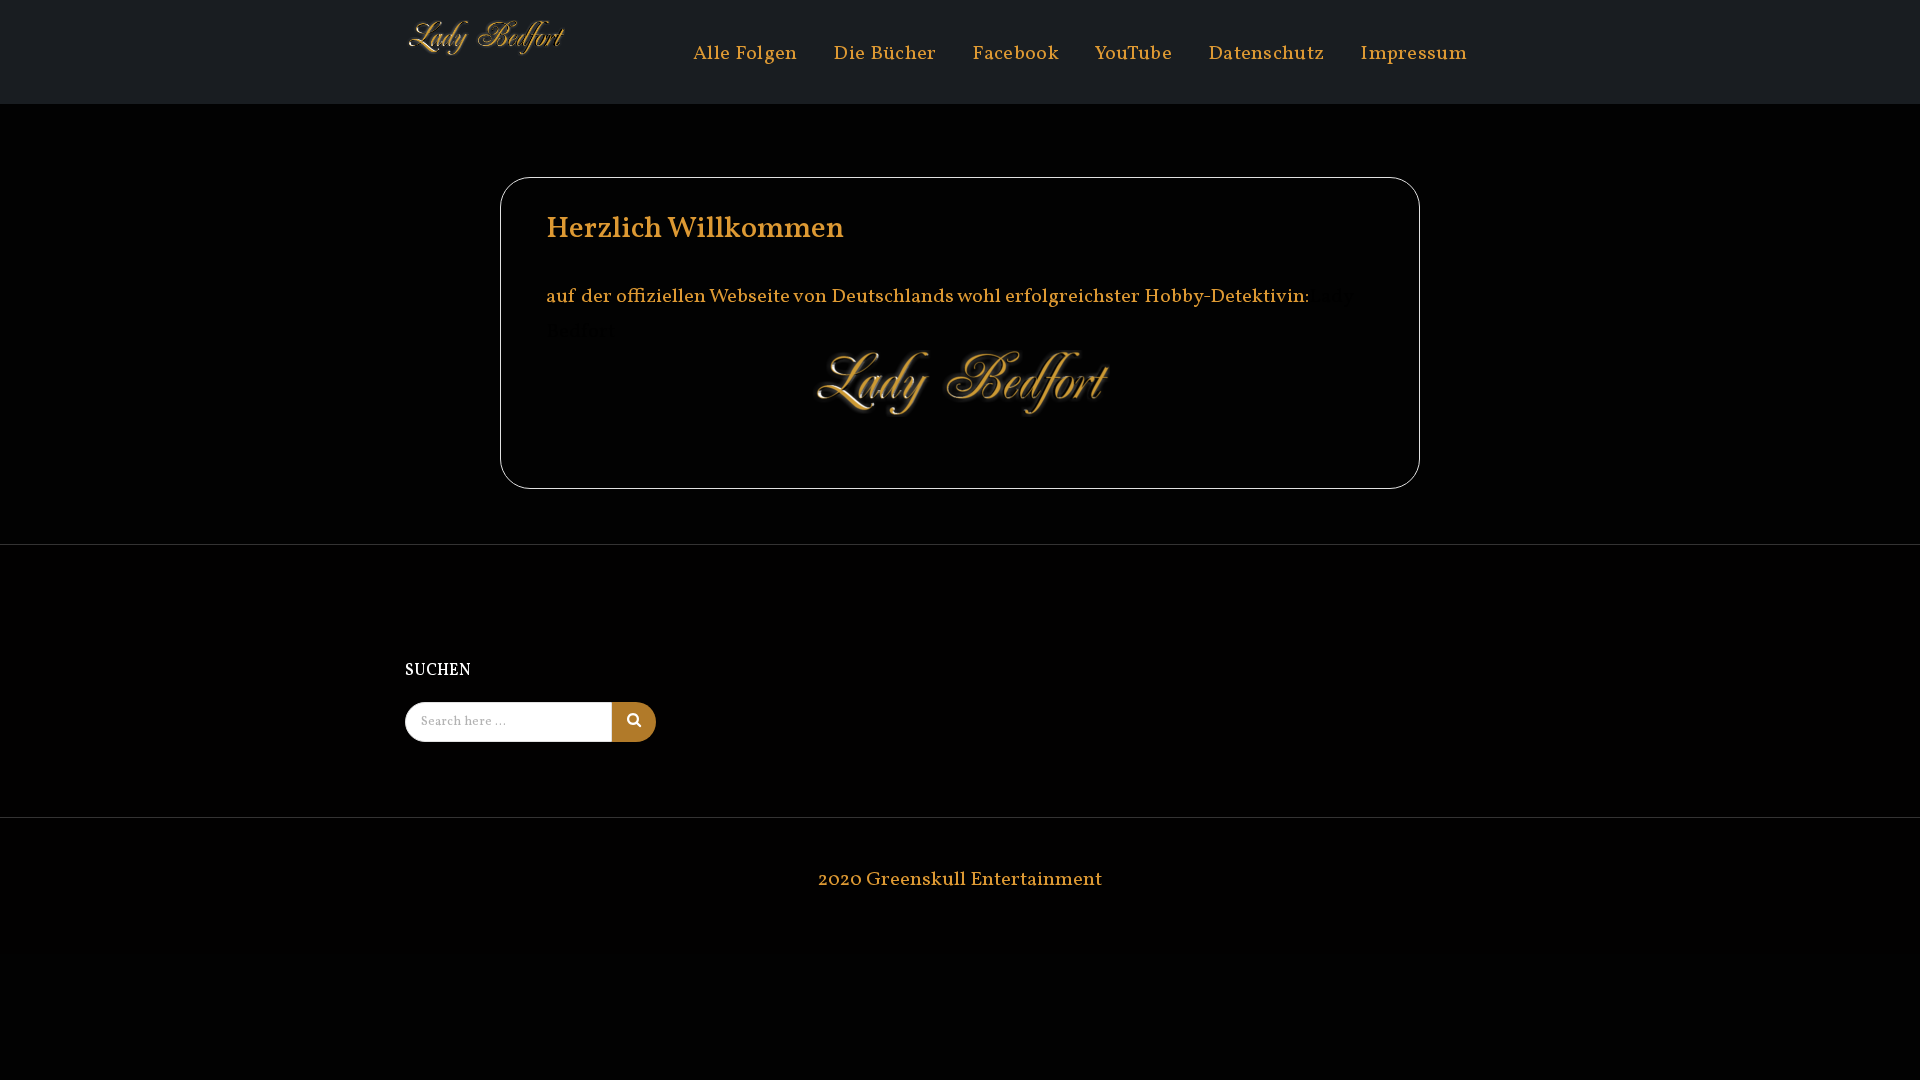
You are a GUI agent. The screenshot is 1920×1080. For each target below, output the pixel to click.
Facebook (1015, 54)
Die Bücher (884, 54)
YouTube (1133, 54)
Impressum (1413, 54)
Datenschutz (1266, 54)
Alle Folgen (745, 54)
